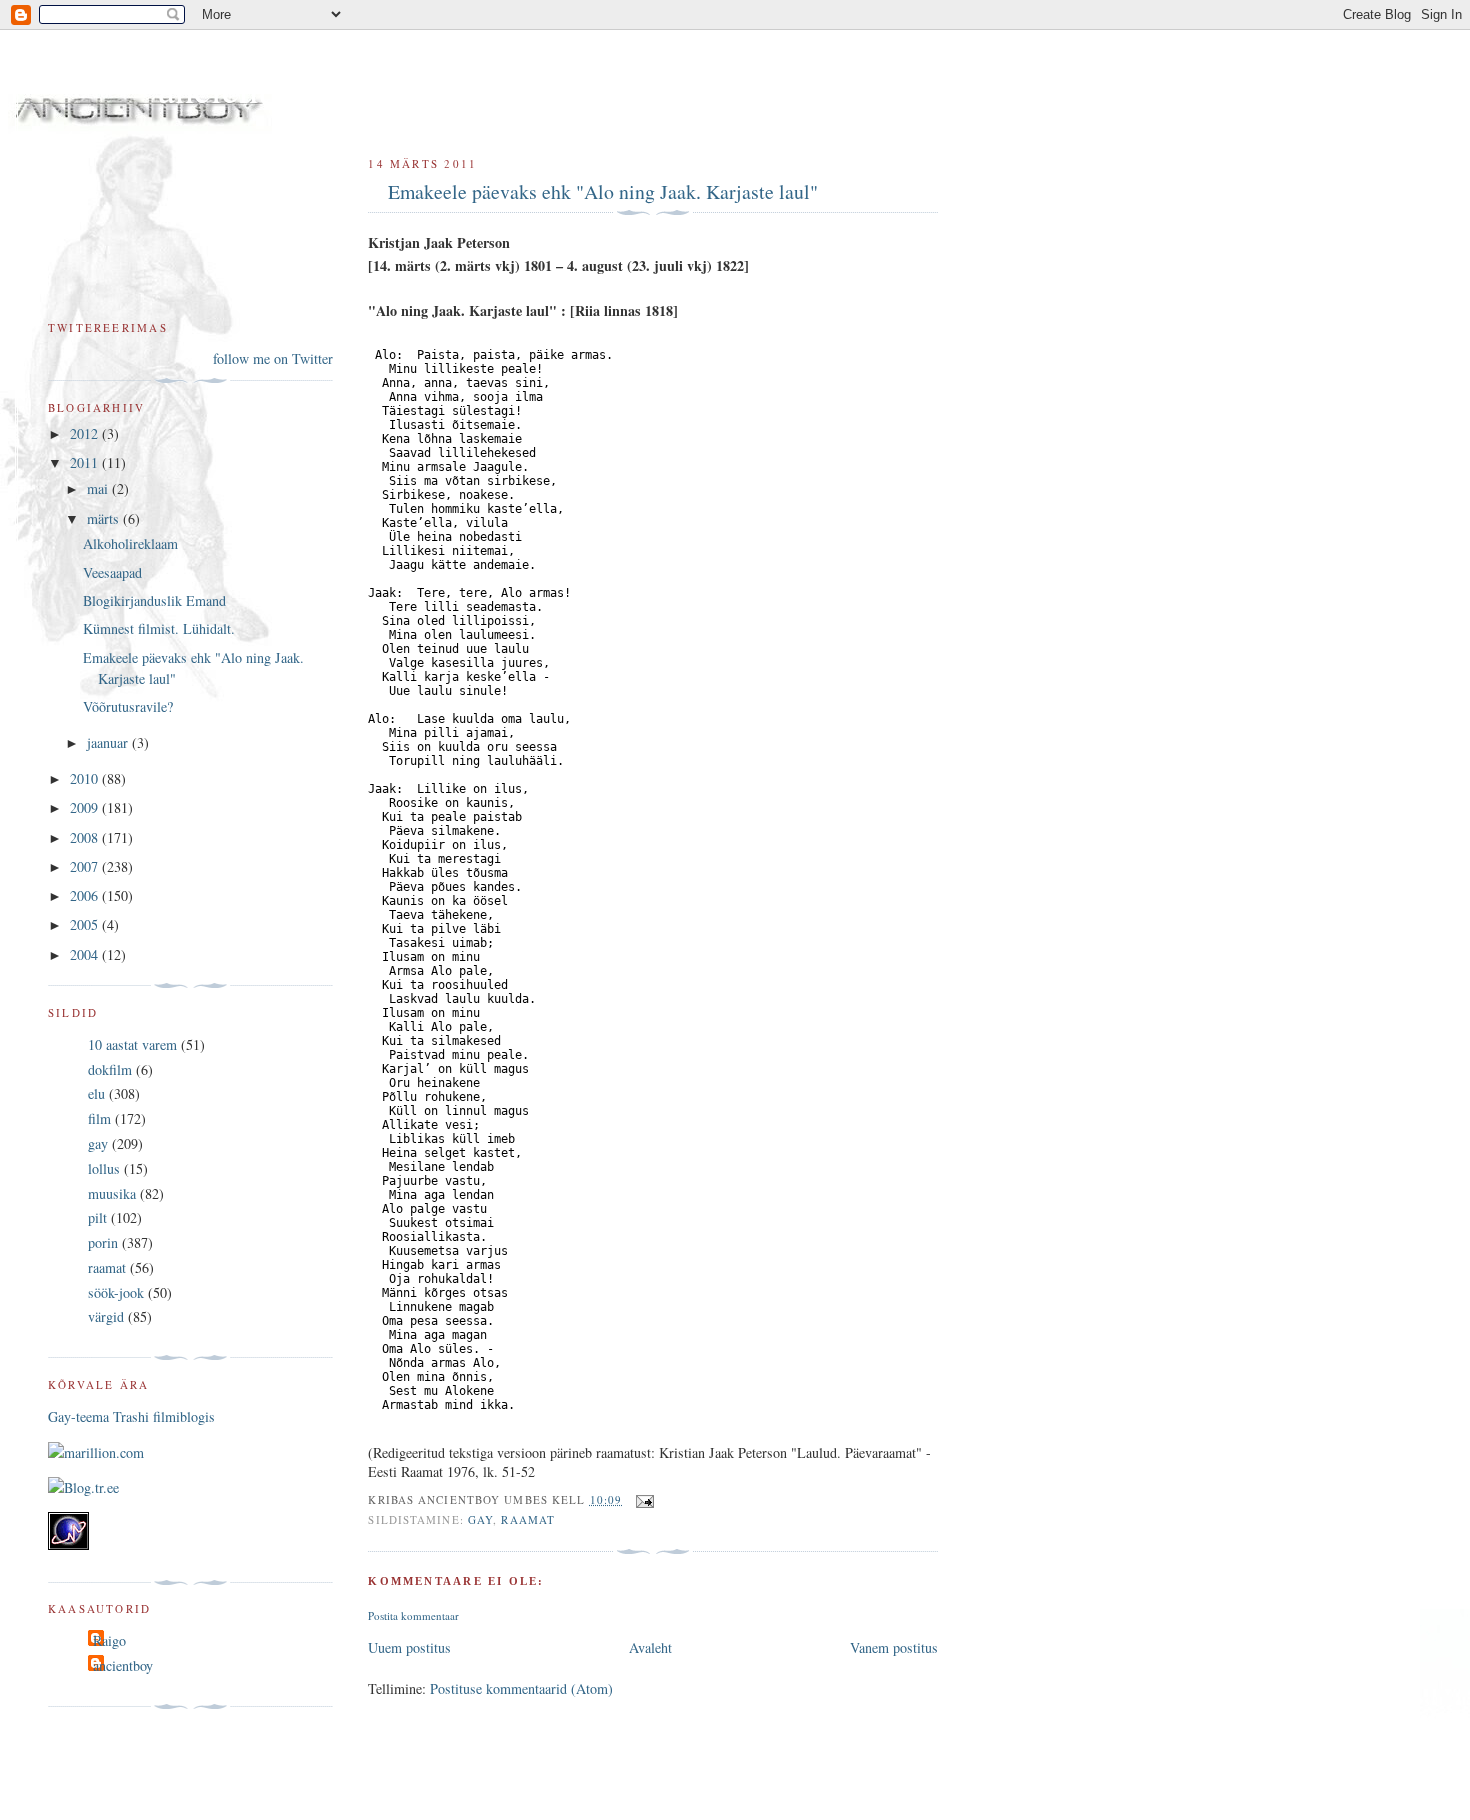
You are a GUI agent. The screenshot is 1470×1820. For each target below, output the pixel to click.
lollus (104, 1168)
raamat (528, 1519)
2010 (86, 778)
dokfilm (110, 1069)
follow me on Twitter (273, 358)
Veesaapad (112, 572)
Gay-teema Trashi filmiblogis (131, 1416)
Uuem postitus (409, 1647)
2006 (86, 895)
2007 (86, 866)
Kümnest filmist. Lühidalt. (159, 628)
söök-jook (116, 1292)
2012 (86, 433)
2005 (86, 924)
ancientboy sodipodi (312, 88)
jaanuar (109, 742)
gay (480, 1519)
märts (105, 518)
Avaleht (650, 1647)
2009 (86, 807)
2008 (86, 837)
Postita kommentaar (413, 1615)
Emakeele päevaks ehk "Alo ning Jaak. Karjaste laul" (603, 191)
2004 (86, 954)
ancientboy (123, 1665)
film (99, 1118)
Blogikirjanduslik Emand (154, 600)
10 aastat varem (132, 1044)
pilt (97, 1217)
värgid (106, 1316)
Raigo (109, 1640)
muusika (112, 1193)
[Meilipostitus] (642, 1499)
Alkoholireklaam (130, 543)
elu (96, 1093)
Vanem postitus (894, 1647)
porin (103, 1242)
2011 (86, 462)
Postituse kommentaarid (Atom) (521, 1688)
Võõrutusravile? (128, 706)
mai (99, 488)
